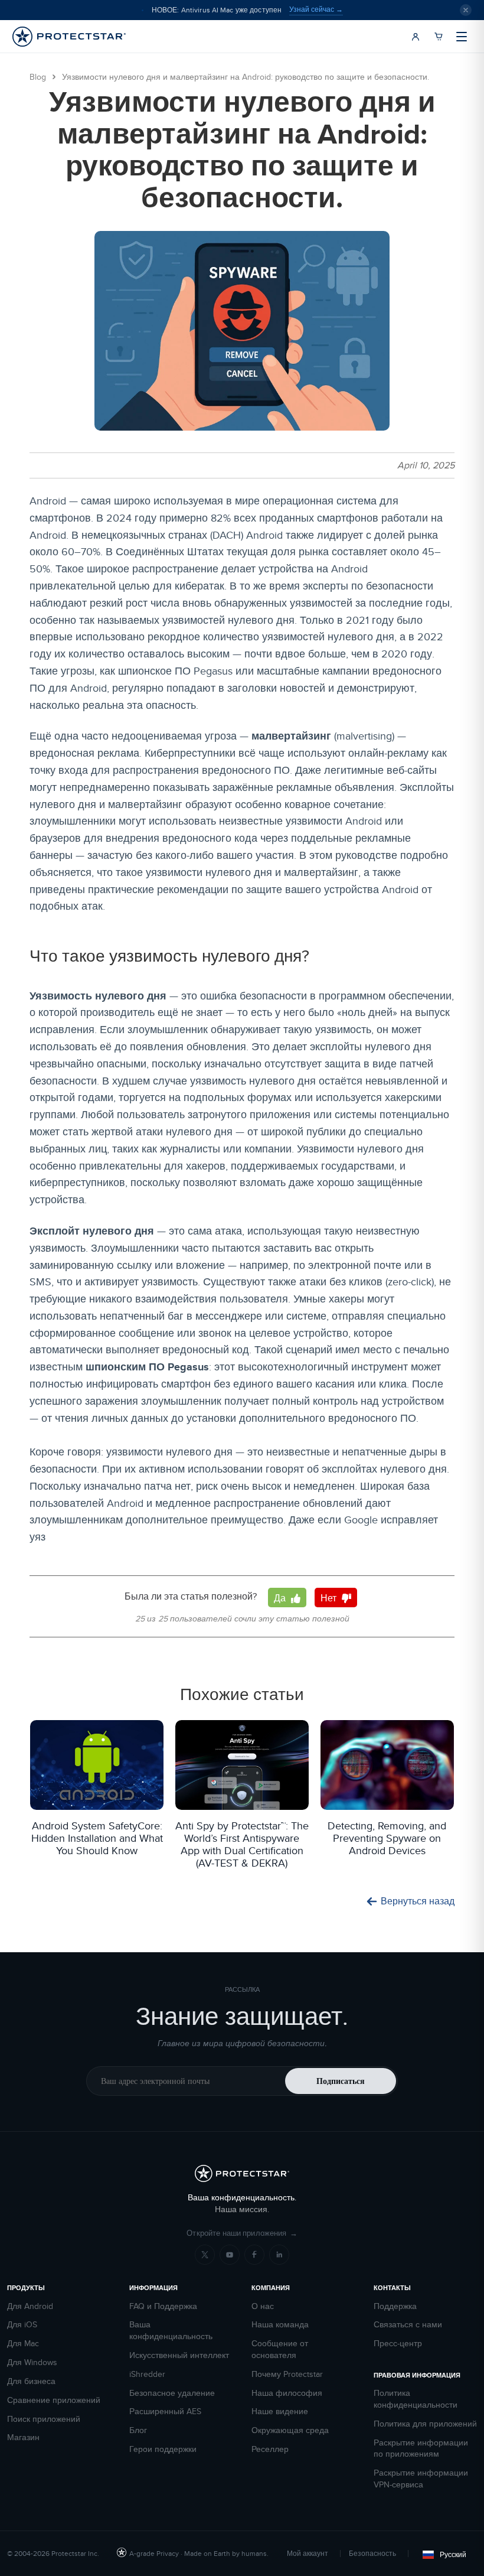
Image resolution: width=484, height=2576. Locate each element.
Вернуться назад (418, 1901)
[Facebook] (254, 2255)
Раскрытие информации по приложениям (421, 2449)
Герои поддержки (163, 2449)
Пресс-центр (398, 2344)
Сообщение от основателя (280, 2349)
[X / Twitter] (205, 2255)
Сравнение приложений (54, 2400)
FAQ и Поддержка (163, 2306)
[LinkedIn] (279, 2255)
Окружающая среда (290, 2430)
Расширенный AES (165, 2411)
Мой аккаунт (308, 2553)
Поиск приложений (44, 2419)
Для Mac (23, 2344)
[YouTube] (230, 2255)
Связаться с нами (408, 2325)
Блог (138, 2430)
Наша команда (280, 2325)
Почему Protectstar (287, 2374)
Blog (38, 77)
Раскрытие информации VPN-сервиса (421, 2479)
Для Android (30, 2306)
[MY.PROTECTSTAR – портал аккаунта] (416, 37)
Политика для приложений (425, 2424)
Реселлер (270, 2449)
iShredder (147, 2374)
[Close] (466, 10)
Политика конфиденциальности (416, 2399)
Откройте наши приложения (242, 2233)
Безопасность (372, 2553)
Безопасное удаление (172, 2393)
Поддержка (395, 2306)
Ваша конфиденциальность (171, 2331)
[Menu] (462, 37)
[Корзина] (439, 37)
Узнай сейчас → (316, 9)
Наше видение (280, 2411)
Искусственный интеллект (179, 2355)
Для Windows (32, 2362)
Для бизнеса (31, 2381)
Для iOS (22, 2325)
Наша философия (287, 2393)
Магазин (23, 2437)
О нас (263, 2306)
